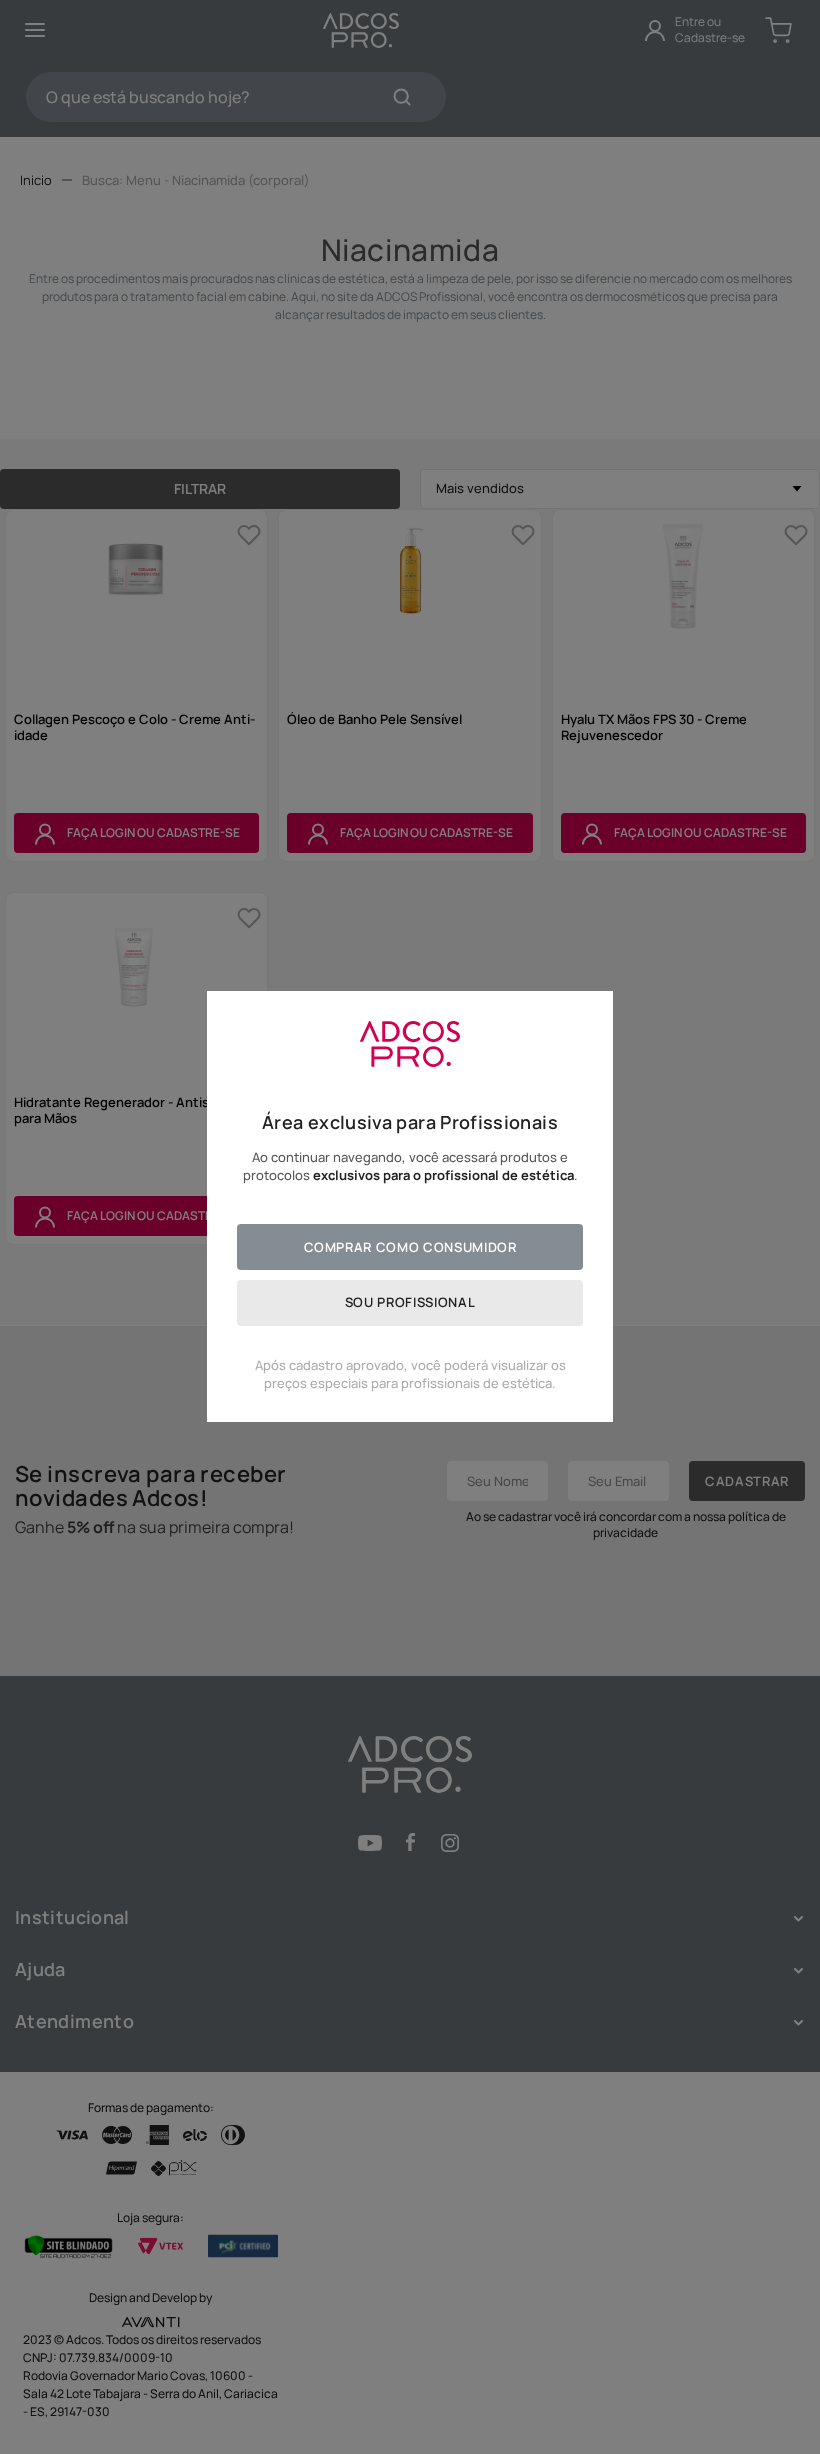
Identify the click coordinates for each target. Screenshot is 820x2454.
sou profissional (410, 1302)
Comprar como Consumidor (410, 1247)
